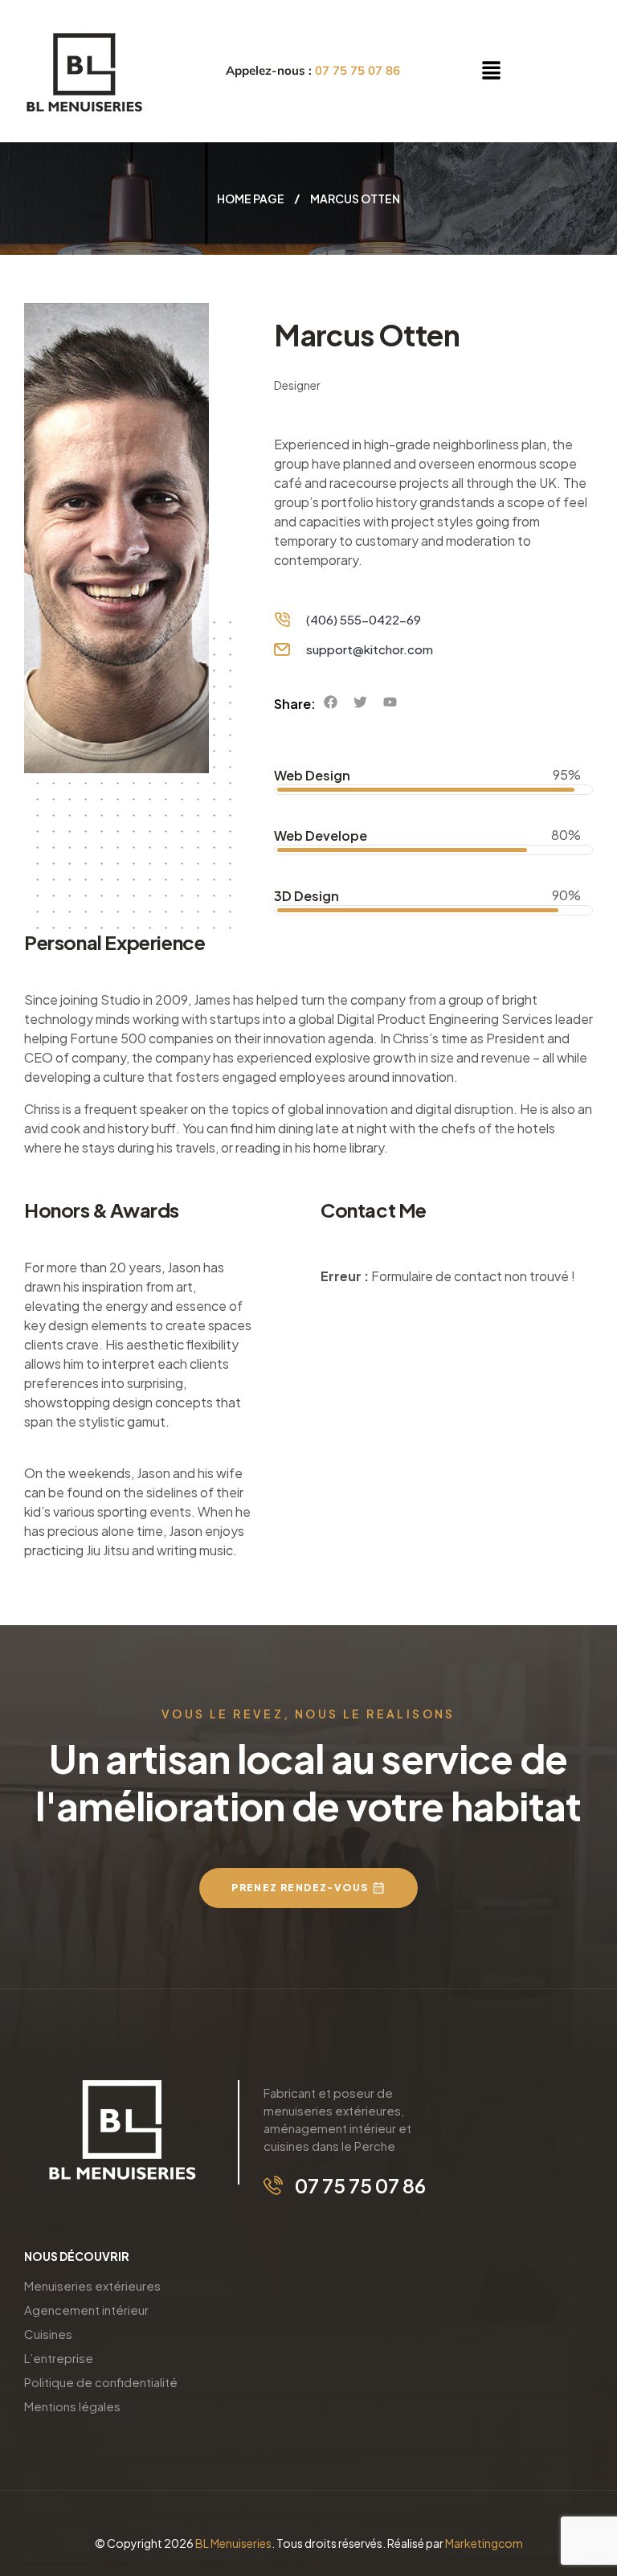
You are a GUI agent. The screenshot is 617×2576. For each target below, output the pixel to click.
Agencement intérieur (86, 2310)
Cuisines (48, 2334)
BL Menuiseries (233, 2543)
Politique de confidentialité (101, 2382)
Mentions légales (72, 2406)
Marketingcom (484, 2543)
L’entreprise (59, 2358)
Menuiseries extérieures (92, 2285)
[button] (491, 71)
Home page (251, 199)
